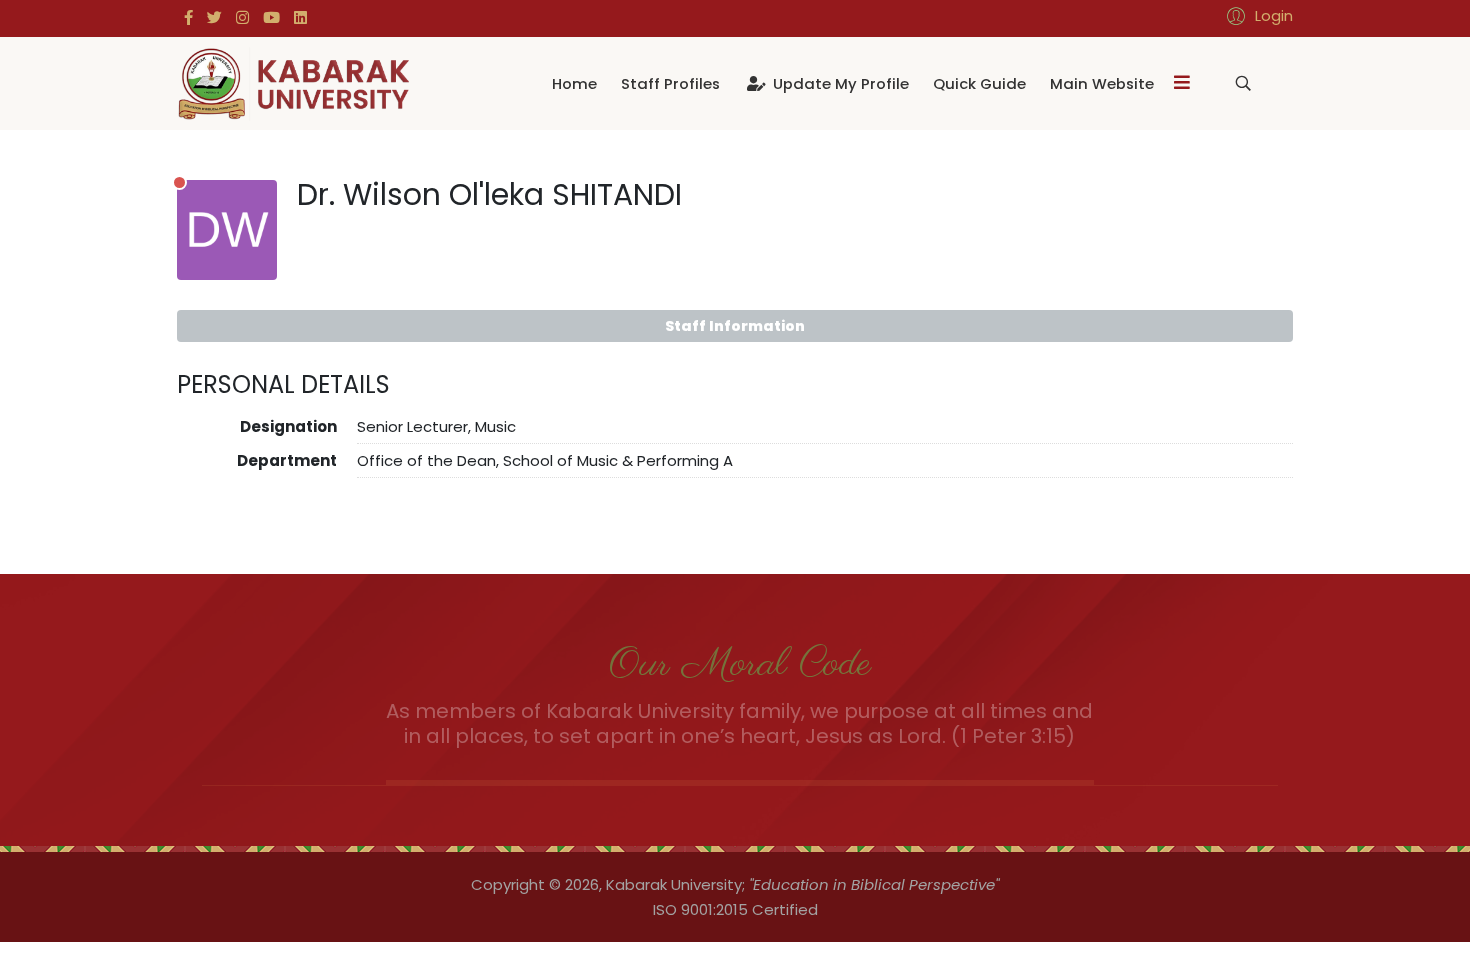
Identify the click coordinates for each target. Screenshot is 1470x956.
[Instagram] (242, 17)
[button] (1257, 15)
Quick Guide (979, 83)
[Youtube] (271, 17)
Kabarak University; (675, 884)
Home (574, 83)
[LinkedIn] (300, 17)
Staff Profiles (670, 83)
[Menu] (1182, 83)
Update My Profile (839, 83)
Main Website (1102, 83)
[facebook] (188, 17)
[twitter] (214, 17)
